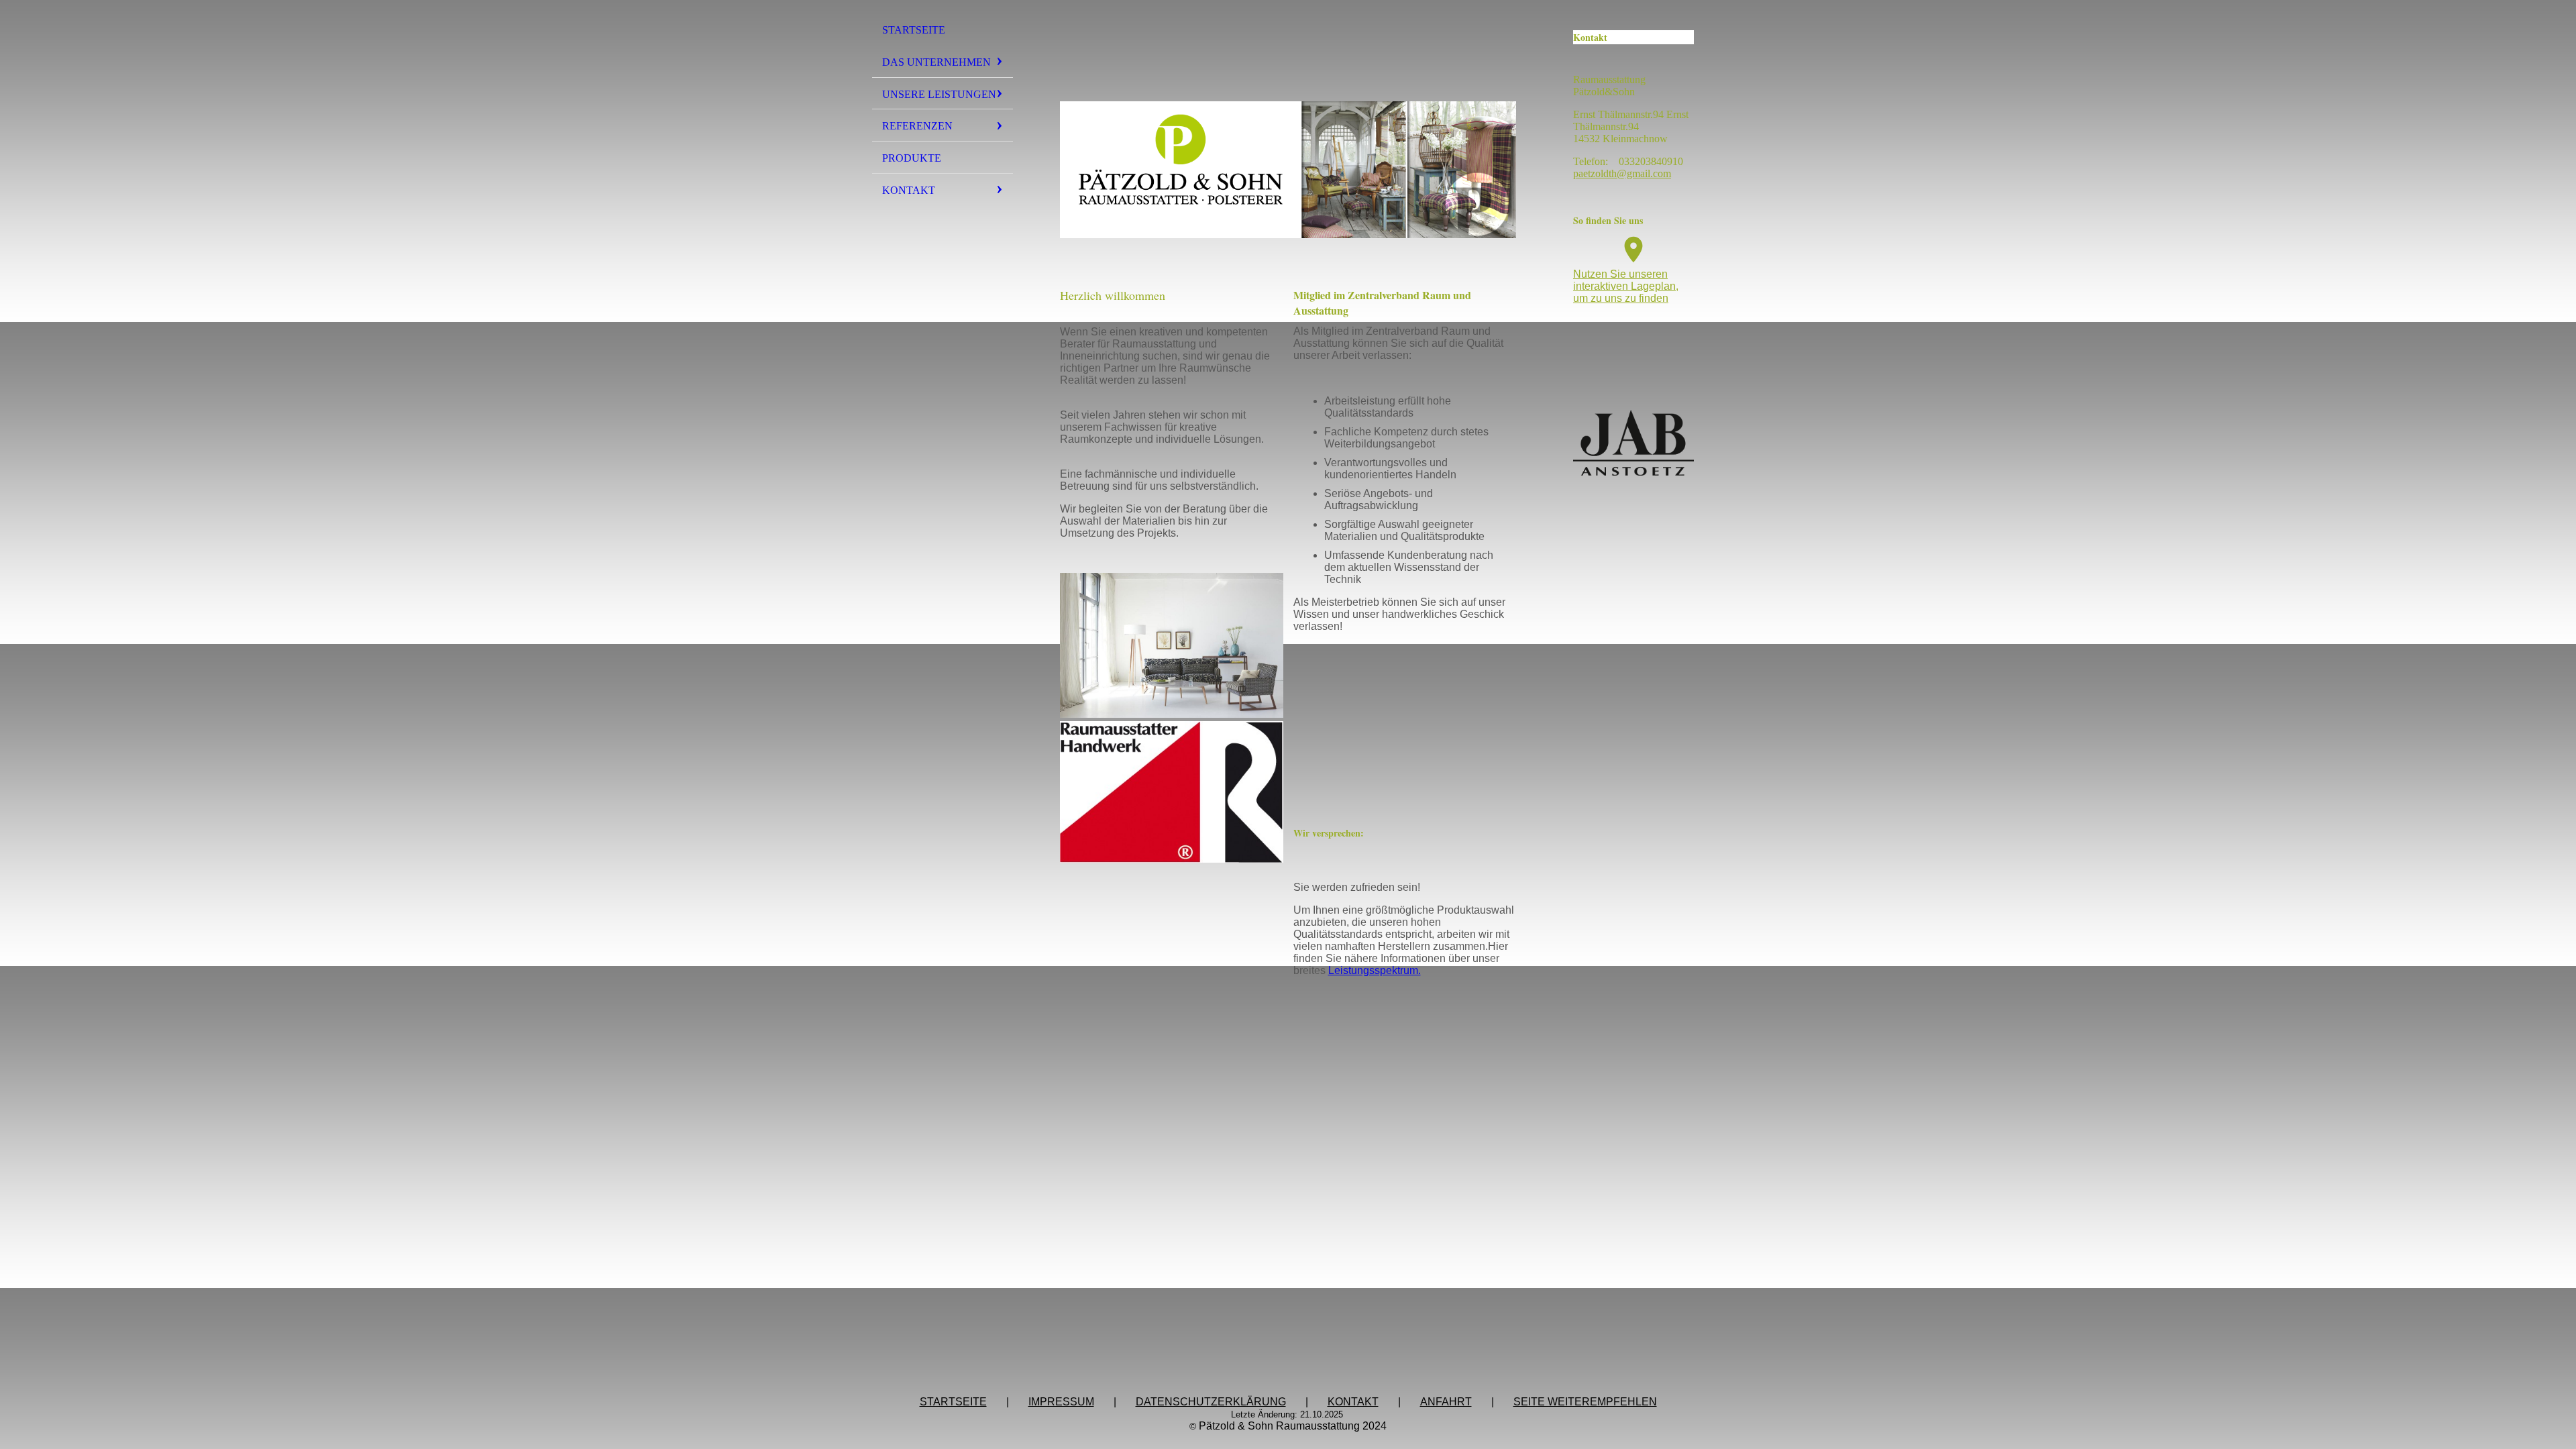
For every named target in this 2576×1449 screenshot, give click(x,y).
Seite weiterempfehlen (1585, 1402)
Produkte (912, 158)
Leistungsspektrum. (1375, 970)
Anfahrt (1446, 1402)
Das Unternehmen (936, 62)
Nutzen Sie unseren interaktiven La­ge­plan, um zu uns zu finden (1626, 286)
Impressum (1061, 1402)
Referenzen (917, 126)
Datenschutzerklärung (1211, 1402)
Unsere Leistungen (939, 94)
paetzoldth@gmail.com (1622, 173)
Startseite (914, 30)
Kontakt (909, 190)
